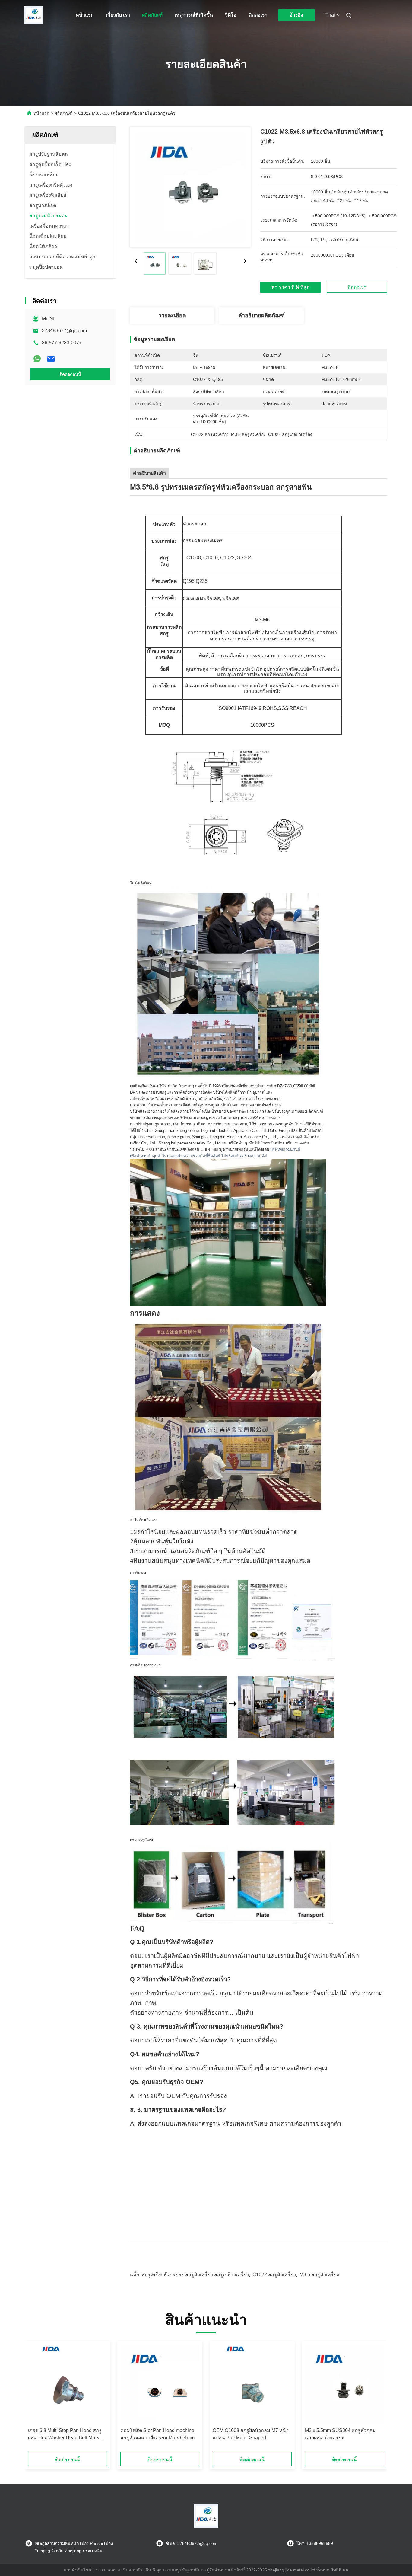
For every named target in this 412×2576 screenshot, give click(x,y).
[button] (36, 2398)
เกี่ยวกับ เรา (118, 15)
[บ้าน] (33, 15)
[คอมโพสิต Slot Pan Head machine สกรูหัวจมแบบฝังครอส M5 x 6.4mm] (160, 2384)
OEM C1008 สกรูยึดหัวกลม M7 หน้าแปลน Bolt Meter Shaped (251, 2434)
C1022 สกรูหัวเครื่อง (274, 2275)
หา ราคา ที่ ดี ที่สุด (290, 287)
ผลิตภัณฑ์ (152, 15)
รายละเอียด (172, 315)
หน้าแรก (85, 15)
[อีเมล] (51, 359)
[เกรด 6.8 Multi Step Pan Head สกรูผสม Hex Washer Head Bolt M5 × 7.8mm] (68, 2384)
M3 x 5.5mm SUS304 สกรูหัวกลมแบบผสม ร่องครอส (340, 2434)
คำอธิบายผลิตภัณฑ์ (261, 315)
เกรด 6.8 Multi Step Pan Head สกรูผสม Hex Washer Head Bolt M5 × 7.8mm (65, 2435)
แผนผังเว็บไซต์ (78, 2570)
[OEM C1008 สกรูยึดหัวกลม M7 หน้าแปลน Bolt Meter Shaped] (252, 2384)
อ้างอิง (296, 15)
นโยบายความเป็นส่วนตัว (119, 2570)
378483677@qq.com (64, 331)
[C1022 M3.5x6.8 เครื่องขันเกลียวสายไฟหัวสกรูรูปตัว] (190, 187)
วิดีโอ (231, 15)
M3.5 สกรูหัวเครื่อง (319, 2275)
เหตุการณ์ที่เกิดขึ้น (194, 15)
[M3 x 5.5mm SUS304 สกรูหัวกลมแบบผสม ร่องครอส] (344, 2384)
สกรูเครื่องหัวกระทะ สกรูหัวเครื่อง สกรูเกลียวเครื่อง (195, 2275)
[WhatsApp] (37, 359)
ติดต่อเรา (258, 15)
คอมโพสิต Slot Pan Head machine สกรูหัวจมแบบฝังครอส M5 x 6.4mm (157, 2434)
